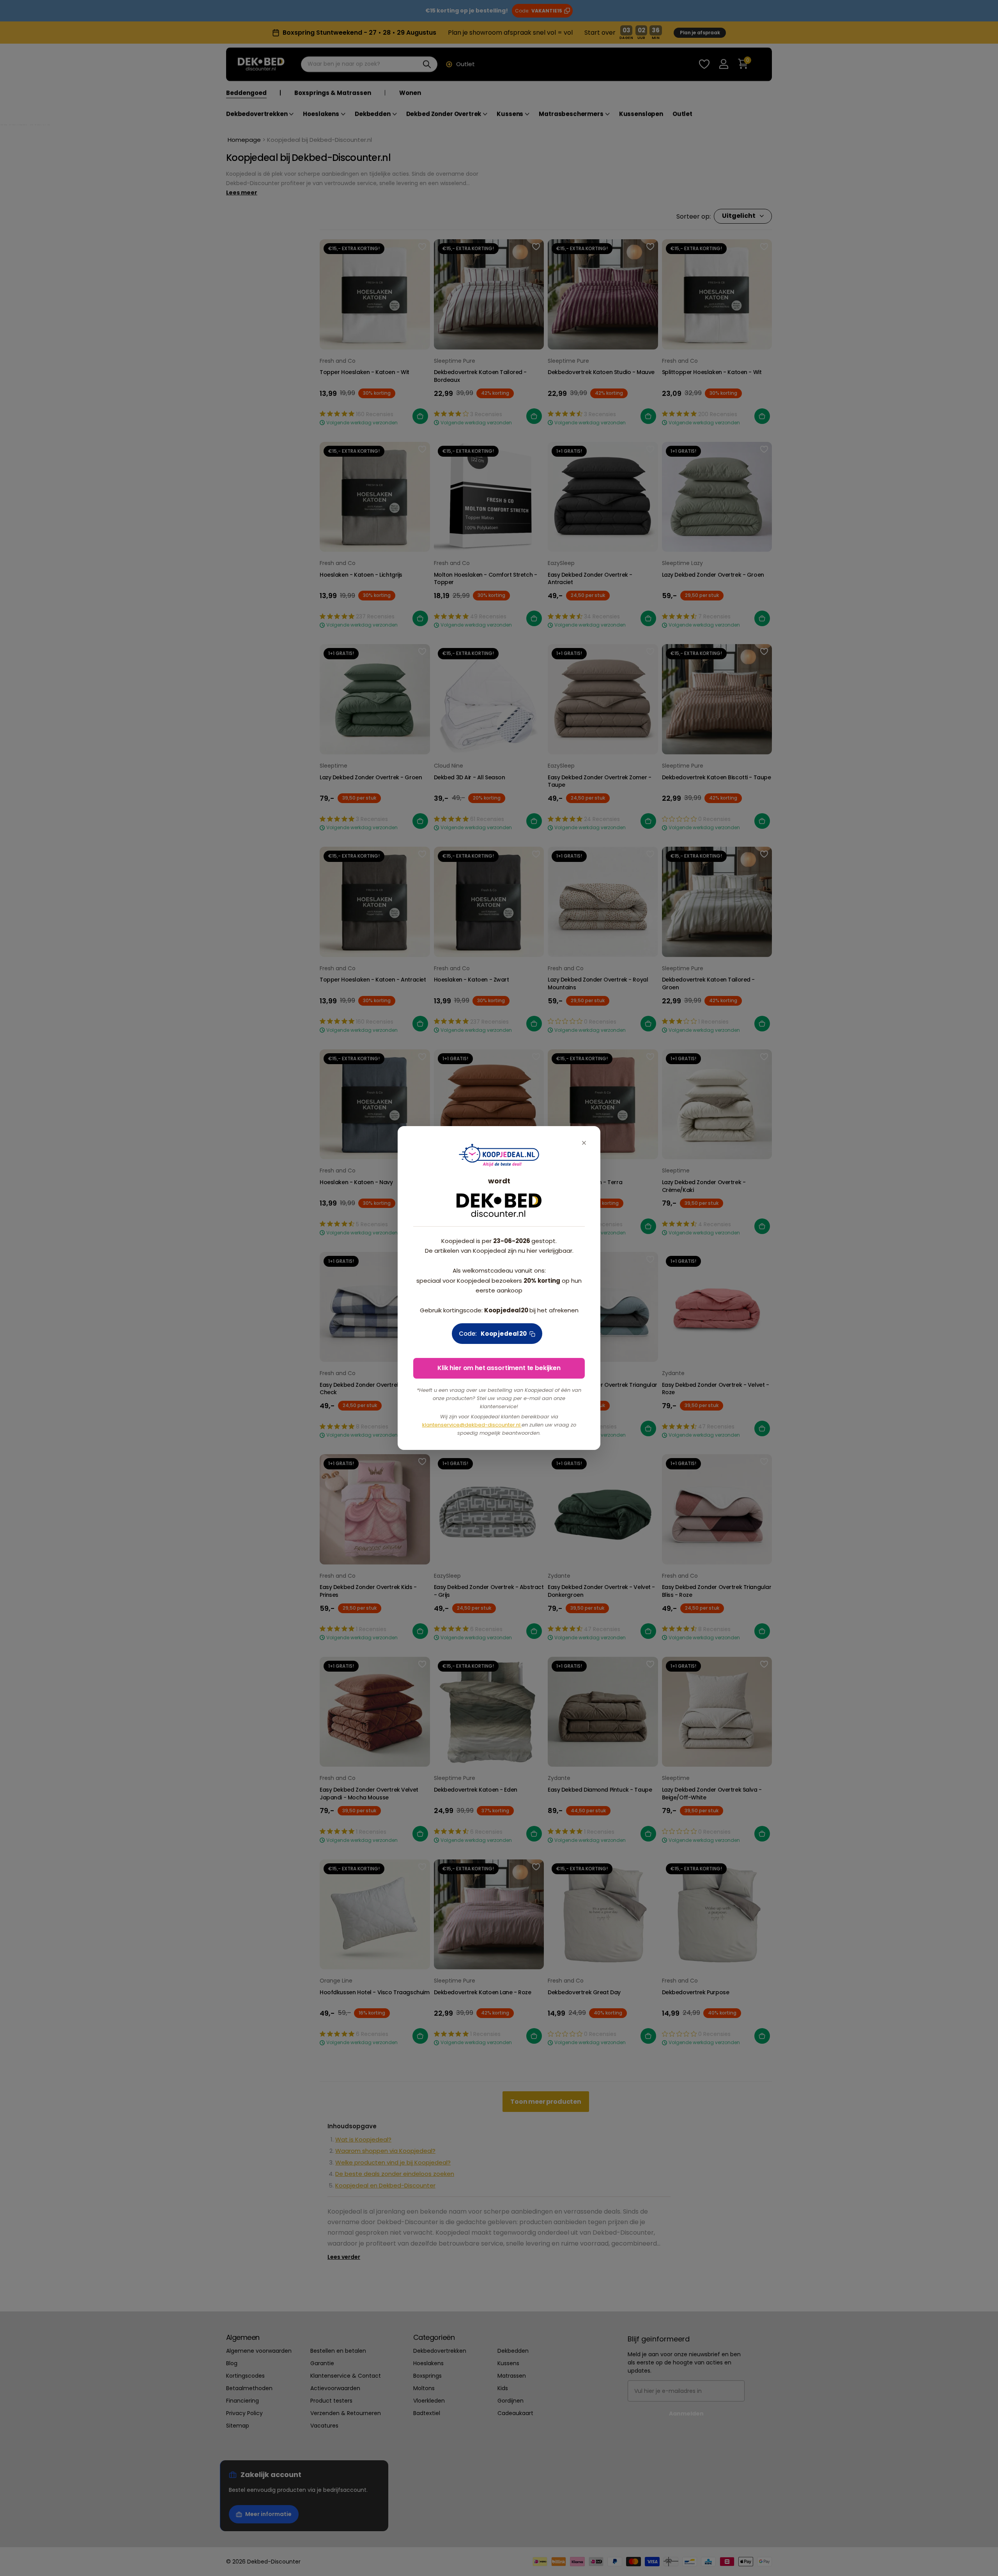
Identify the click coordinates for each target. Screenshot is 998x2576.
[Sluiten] (584, 1143)
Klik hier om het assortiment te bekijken (499, 1368)
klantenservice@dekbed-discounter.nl (472, 1425)
